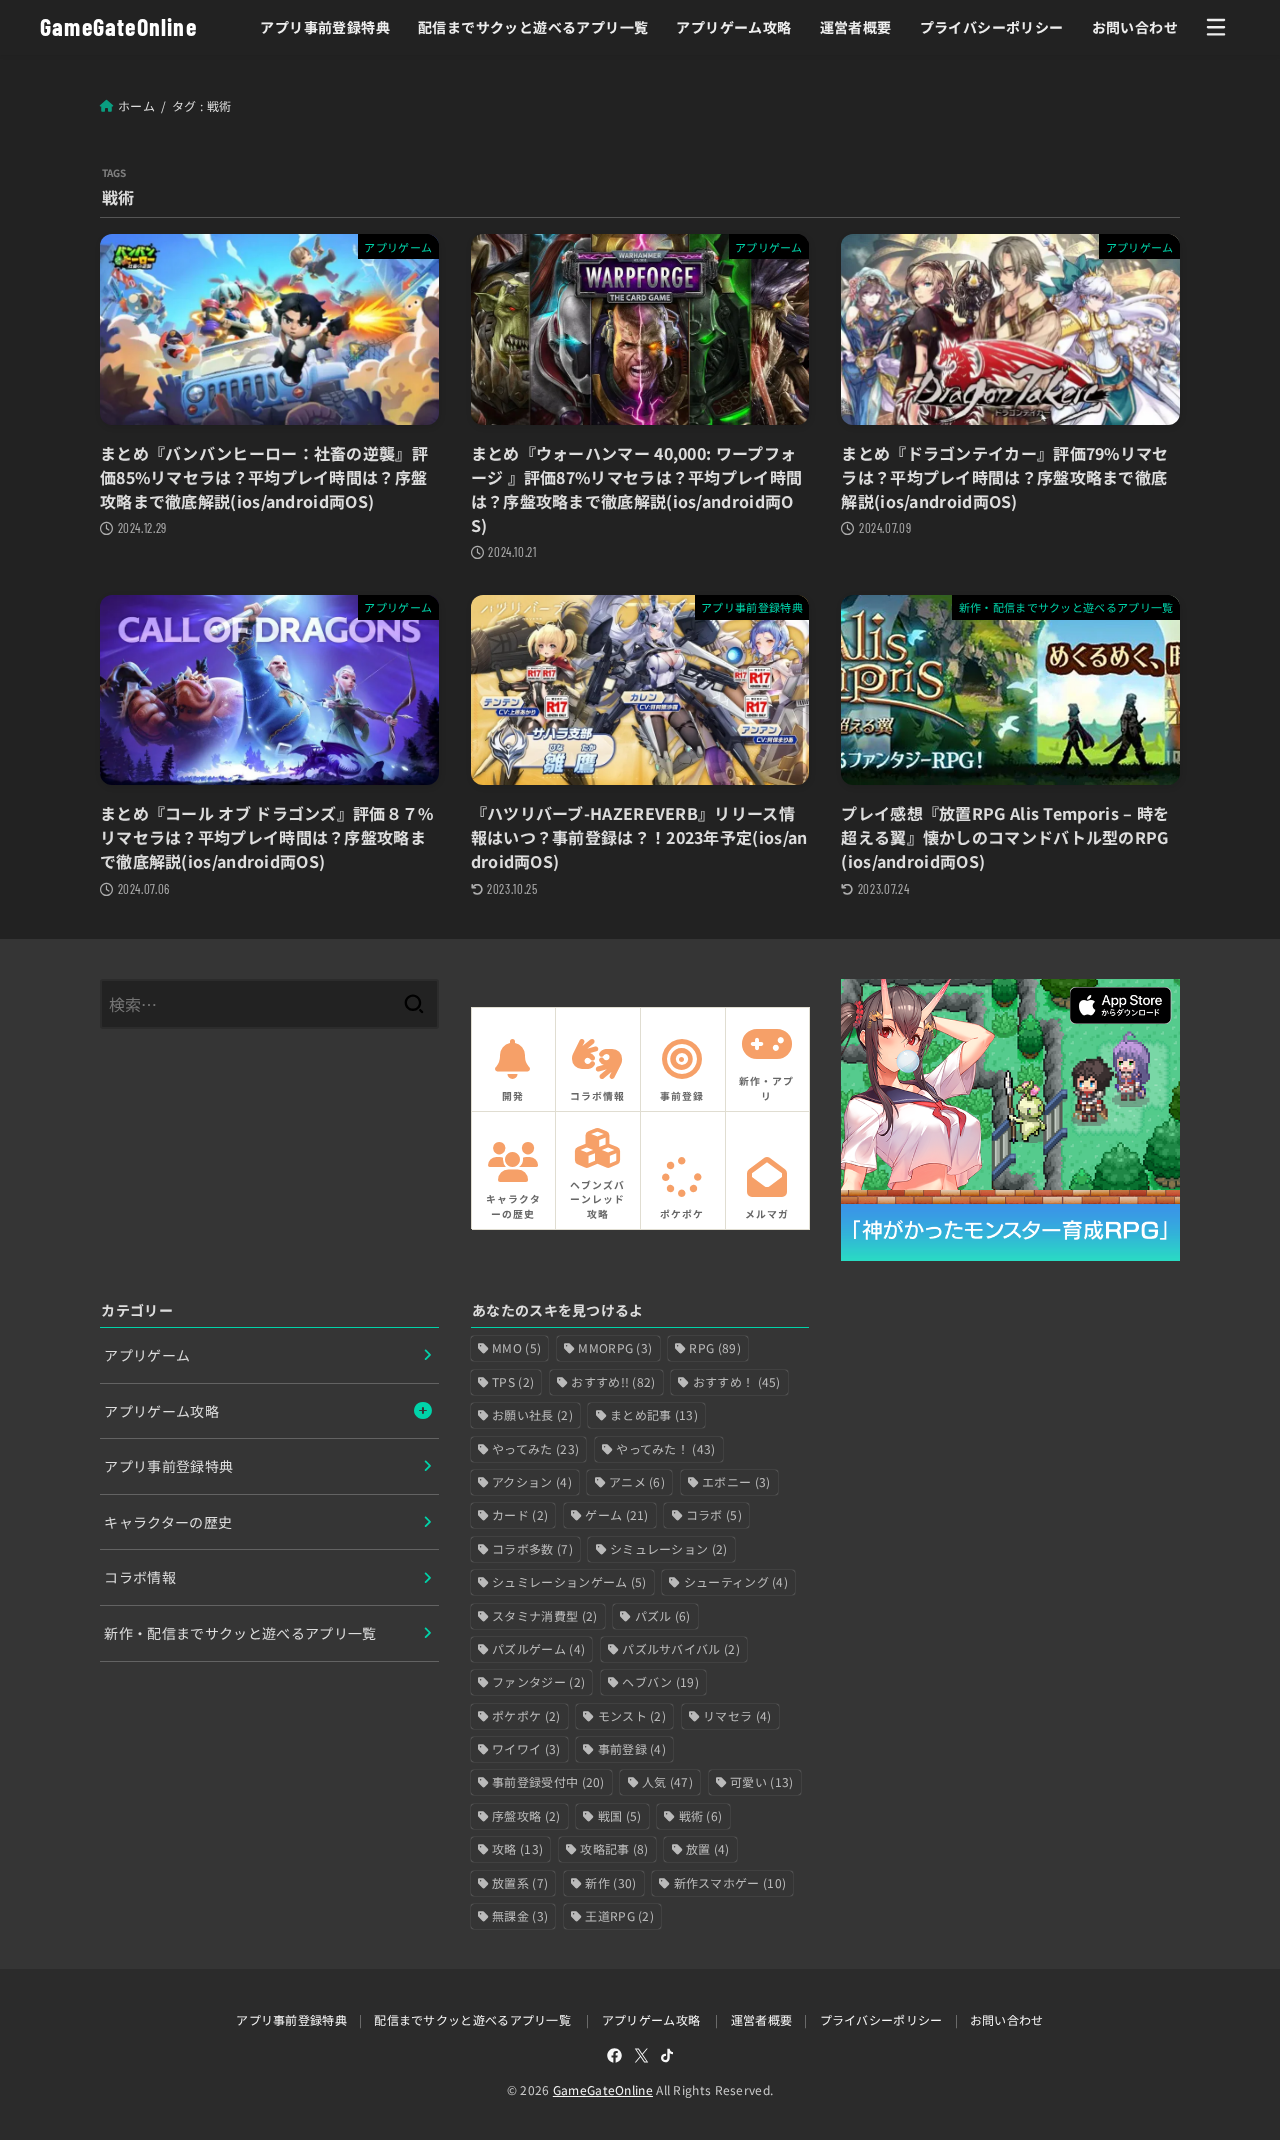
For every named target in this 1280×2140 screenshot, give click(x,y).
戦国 (620, 1815)
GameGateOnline (118, 26)
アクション (532, 1481)
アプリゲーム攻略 (733, 27)
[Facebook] (614, 2055)
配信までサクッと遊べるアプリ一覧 (533, 27)
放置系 (520, 1882)
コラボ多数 (532, 1548)
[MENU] (1216, 27)
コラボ (714, 1514)
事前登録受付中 (548, 1781)
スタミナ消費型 (544, 1615)
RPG (714, 1347)
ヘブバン (660, 1681)
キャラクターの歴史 (168, 1522)
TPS (513, 1381)
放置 (708, 1848)
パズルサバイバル (681, 1648)
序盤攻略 (526, 1815)
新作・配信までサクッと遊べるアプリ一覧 (240, 1633)
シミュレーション (669, 1548)
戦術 (701, 1815)
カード (520, 1514)
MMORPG (615, 1347)
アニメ (637, 1481)
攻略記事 (614, 1848)
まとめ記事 (654, 1414)
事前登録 (632, 1748)
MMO (516, 1347)
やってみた (535, 1448)
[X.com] (641, 2055)
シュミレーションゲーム (569, 1581)
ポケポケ (526, 1715)
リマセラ (737, 1715)
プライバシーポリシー (992, 27)
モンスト (632, 1715)
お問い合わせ (1135, 27)
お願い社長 (532, 1414)
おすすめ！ (737, 1381)
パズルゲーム (538, 1648)
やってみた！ (665, 1448)
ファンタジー (538, 1681)
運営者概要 (856, 27)
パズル (663, 1615)
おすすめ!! (613, 1381)
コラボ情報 (140, 1577)
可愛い (761, 1781)
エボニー (736, 1481)
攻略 (517, 1848)
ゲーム (616, 1514)
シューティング (736, 1581)
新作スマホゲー (730, 1882)
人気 (667, 1781)
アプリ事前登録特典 (325, 27)
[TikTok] (667, 2055)
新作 (610, 1882)
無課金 (520, 1915)
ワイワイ (526, 1748)
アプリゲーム (147, 1355)
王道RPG (619, 1915)
